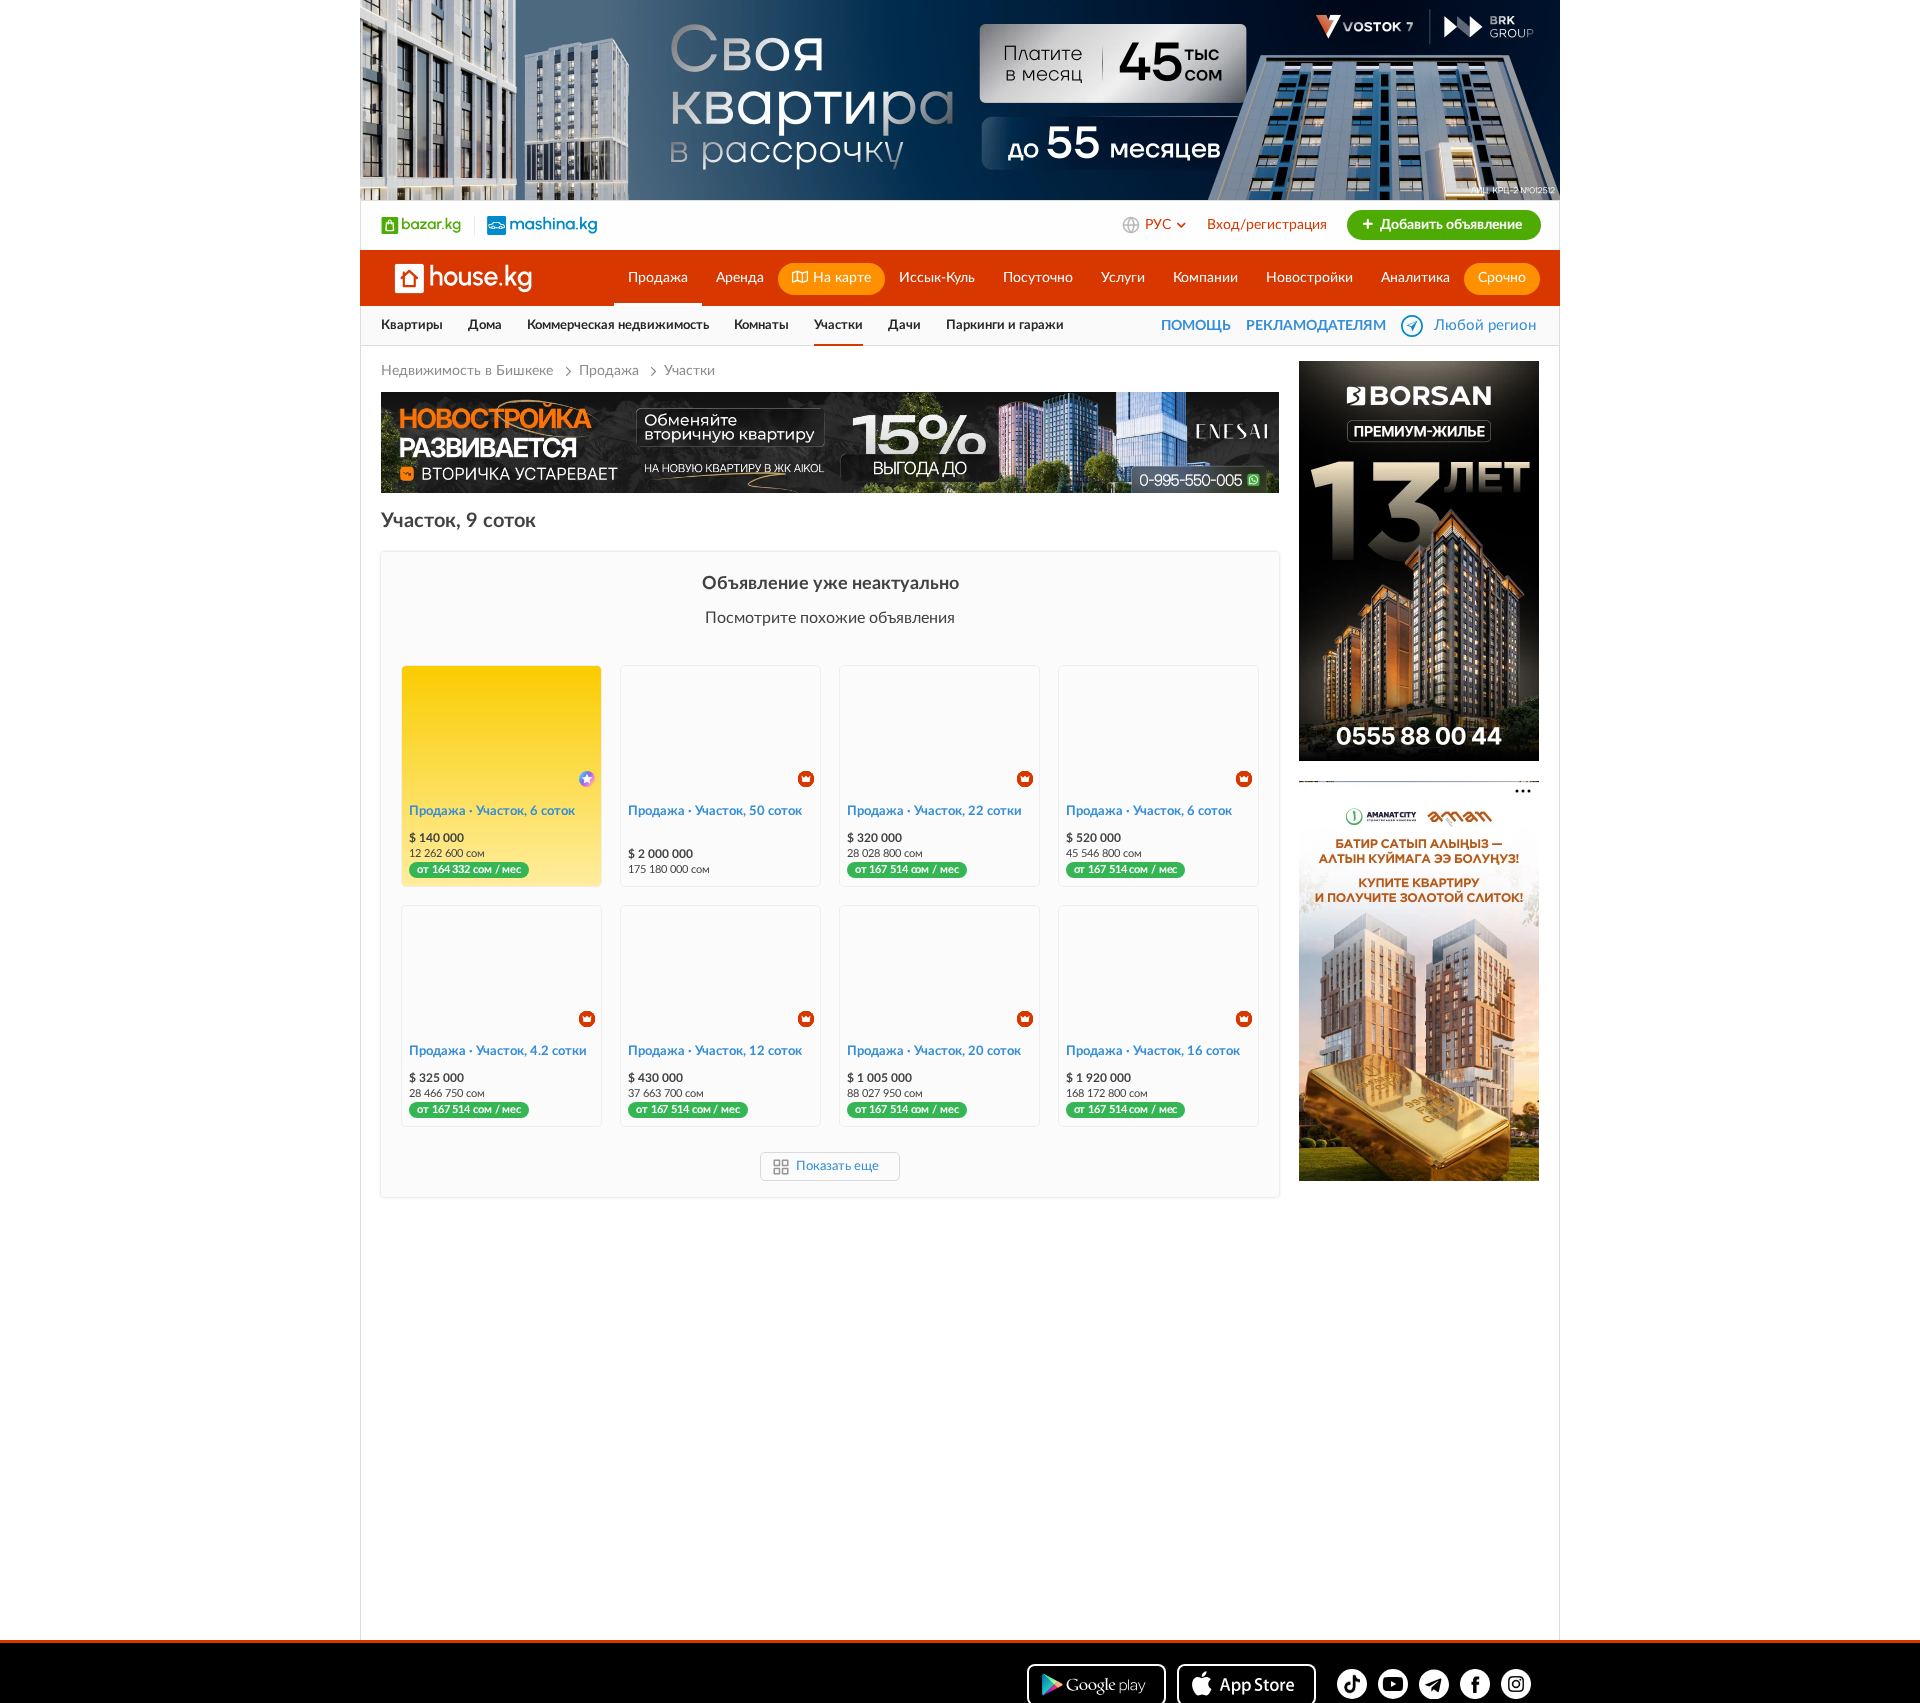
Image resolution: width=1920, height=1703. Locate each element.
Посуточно (1038, 278)
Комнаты (761, 325)
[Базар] (421, 225)
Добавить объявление (1449, 225)
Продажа (658, 278)
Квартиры (412, 325)
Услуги (1123, 278)
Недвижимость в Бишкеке (469, 371)
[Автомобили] (542, 225)
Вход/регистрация (1267, 225)
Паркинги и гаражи (1005, 325)
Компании (1205, 278)
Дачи (904, 325)
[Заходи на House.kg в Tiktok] (1352, 1684)
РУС (1160, 225)
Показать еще (837, 1166)
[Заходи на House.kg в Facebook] (1475, 1684)
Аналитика (1415, 278)
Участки (838, 325)
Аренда (740, 278)
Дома (485, 325)
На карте (840, 278)
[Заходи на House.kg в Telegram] (1434, 1684)
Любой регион (1485, 325)
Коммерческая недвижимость (618, 325)
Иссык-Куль (937, 278)
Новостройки (1309, 278)
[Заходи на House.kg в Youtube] (1393, 1684)
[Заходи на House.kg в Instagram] (1516, 1684)
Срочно (1502, 278)
